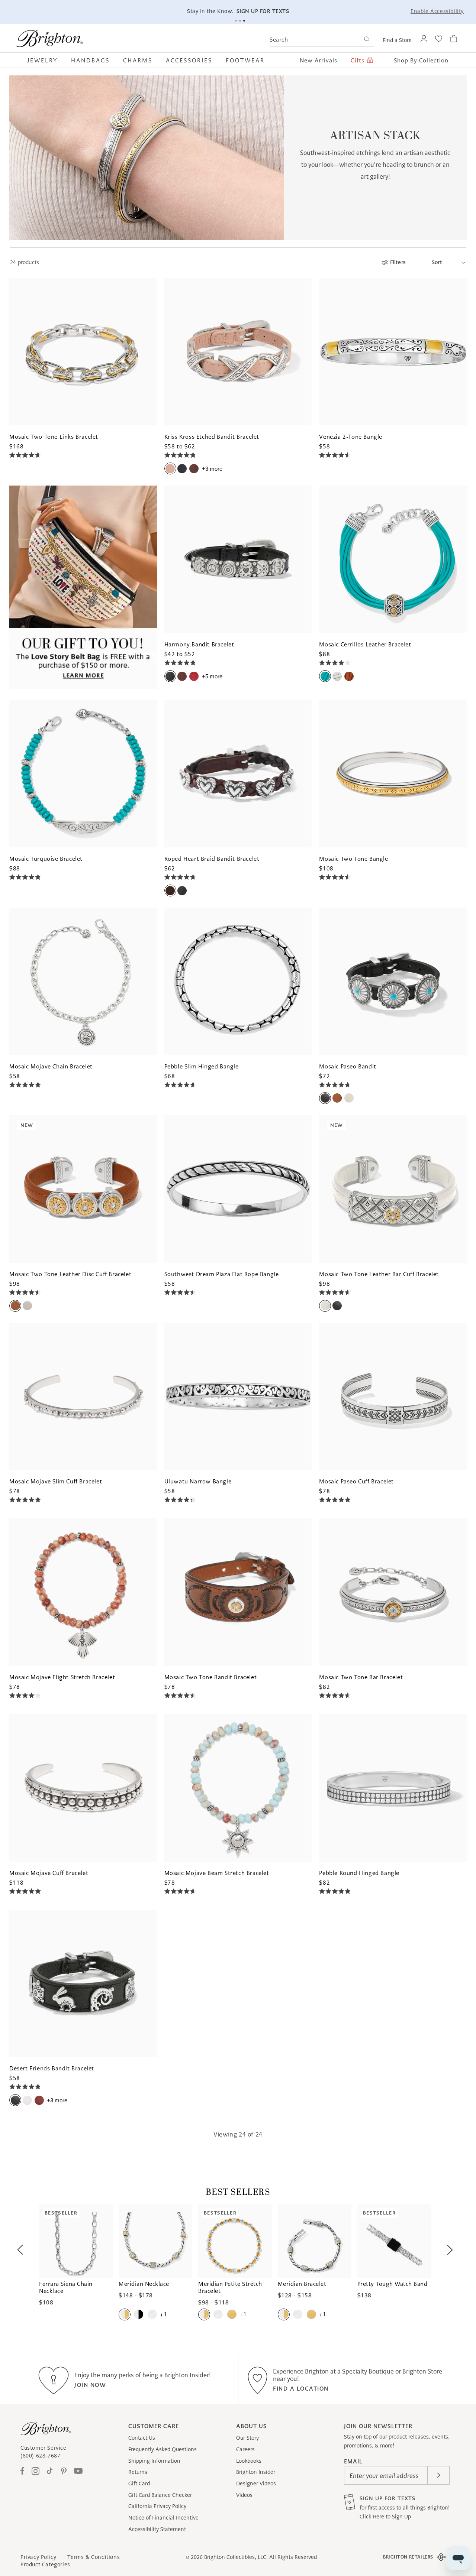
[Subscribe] (438, 2475)
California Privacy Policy (157, 2506)
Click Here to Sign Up (385, 2517)
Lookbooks (249, 2461)
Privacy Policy (38, 2557)
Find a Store (397, 40)
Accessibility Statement (157, 2529)
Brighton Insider (256, 2472)
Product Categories (45, 2564)
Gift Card (139, 2483)
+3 (212, 469)
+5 (212, 676)
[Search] (366, 40)
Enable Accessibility (437, 11)
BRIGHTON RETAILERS (408, 2557)
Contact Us (142, 2438)
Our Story (247, 2438)
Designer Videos (256, 2483)
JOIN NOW (90, 2385)
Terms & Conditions (94, 2557)
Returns (138, 2472)
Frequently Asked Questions (163, 2449)
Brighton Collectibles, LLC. (236, 2557)
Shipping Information (154, 2461)
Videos (244, 2495)
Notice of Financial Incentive (163, 2518)
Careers (245, 2449)
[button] (46, 60)
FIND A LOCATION (301, 2389)
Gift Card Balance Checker (160, 2495)
